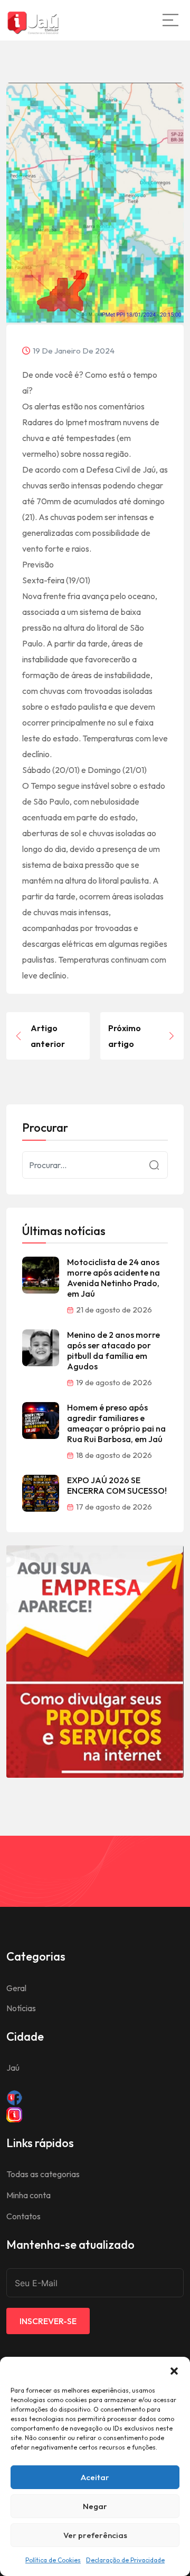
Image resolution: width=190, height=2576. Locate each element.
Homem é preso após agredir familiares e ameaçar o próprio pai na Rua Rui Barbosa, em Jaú (116, 1423)
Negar (95, 2506)
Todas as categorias (43, 2174)
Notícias (21, 2008)
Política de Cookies (53, 2560)
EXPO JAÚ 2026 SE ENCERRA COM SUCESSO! (117, 1485)
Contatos (23, 2216)
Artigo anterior (48, 1036)
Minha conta (28, 2195)
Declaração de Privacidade (125, 2560)
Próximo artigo (125, 1036)
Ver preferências (95, 2535)
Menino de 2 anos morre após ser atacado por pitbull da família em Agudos (113, 1350)
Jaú (13, 2068)
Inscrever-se (48, 2321)
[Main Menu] (170, 20)
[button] (174, 2370)
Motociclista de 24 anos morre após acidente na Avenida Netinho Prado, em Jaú (113, 1278)
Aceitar (95, 2477)
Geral (16, 1988)
